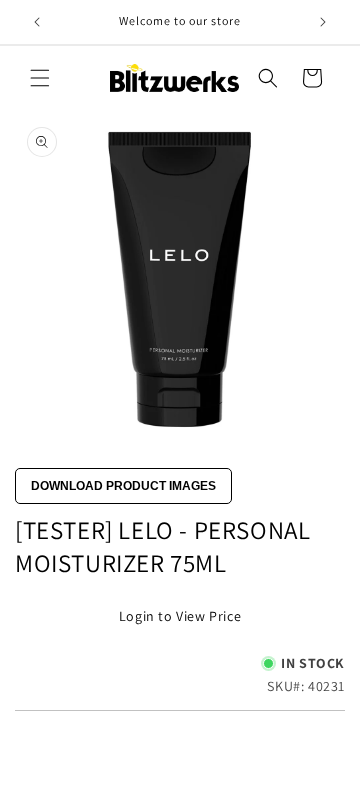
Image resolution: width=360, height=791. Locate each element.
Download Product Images (123, 486)
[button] (40, 78)
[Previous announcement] (37, 22)
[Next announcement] (323, 22)
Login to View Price (180, 616)
